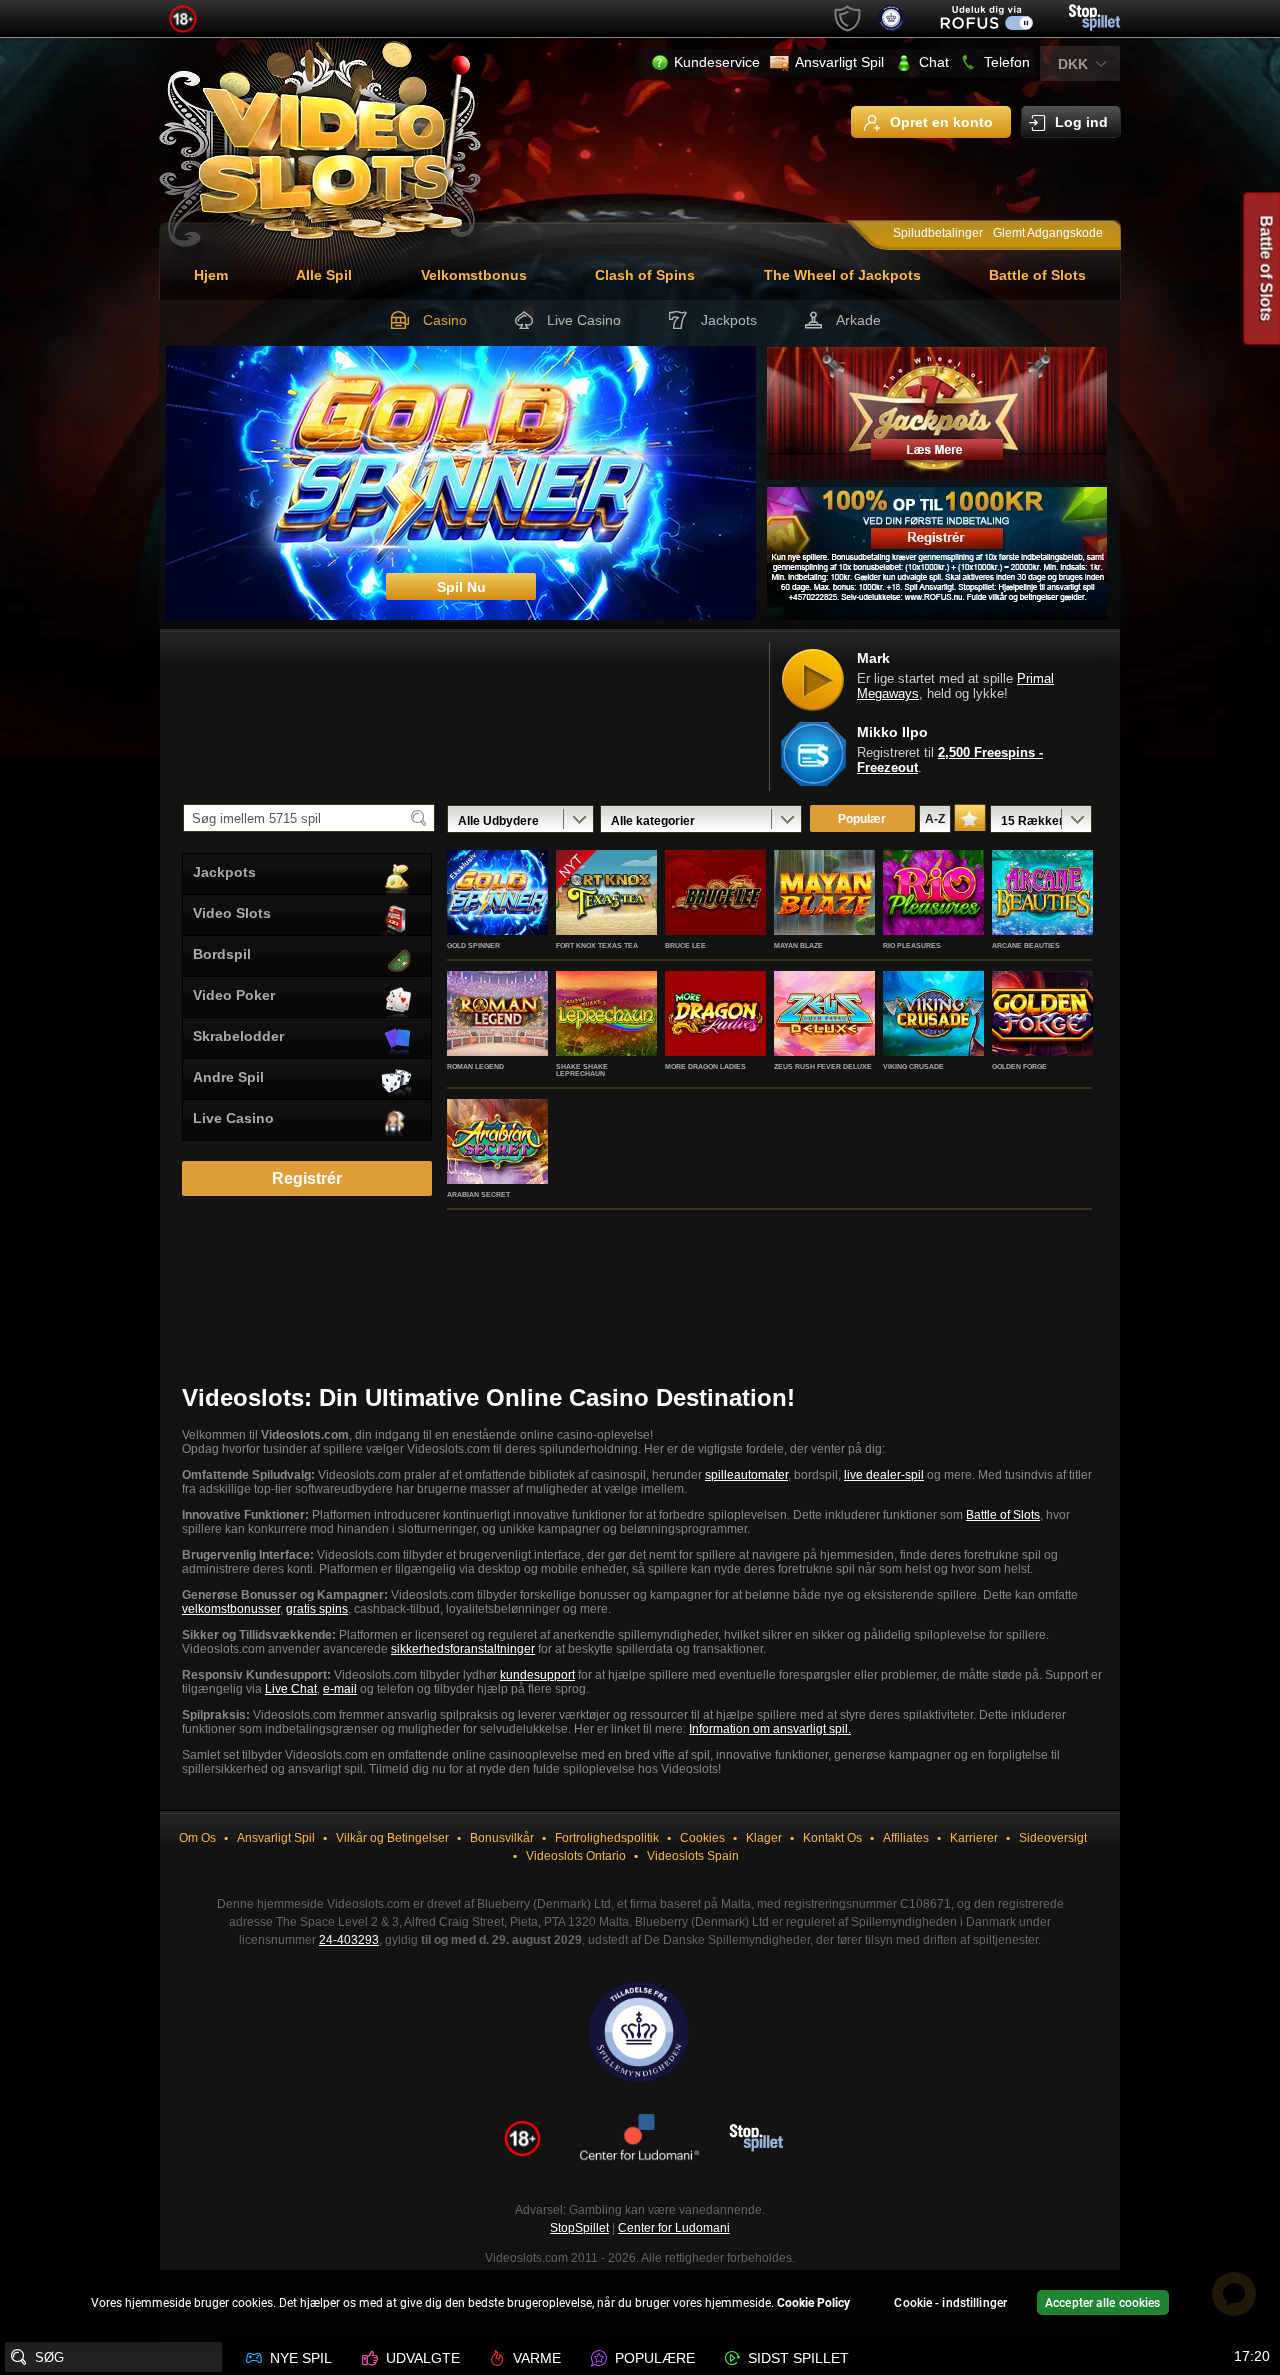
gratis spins (317, 1609)
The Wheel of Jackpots (842, 275)
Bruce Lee (685, 945)
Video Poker (234, 995)
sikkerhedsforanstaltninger (463, 1649)
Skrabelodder (238, 1036)
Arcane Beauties (1026, 945)
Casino (445, 320)
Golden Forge (1019, 1066)
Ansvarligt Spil (839, 62)
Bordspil (222, 954)
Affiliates (906, 1838)
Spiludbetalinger (938, 233)
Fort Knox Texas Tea (597, 945)
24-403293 (349, 1940)
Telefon (1007, 62)
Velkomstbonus (474, 275)
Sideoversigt (1053, 1838)
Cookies (702, 1838)
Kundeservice (717, 62)
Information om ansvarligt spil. (770, 1729)
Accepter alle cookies (1103, 2303)
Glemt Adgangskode (1048, 233)
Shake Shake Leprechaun (582, 1070)
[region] (640, 2305)
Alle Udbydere (498, 821)
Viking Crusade (913, 1066)
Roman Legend (475, 1066)
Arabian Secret (478, 1194)
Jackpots (729, 320)
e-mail (340, 1689)
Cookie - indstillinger (950, 2303)
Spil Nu (497, 914)
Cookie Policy (813, 2303)
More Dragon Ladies (705, 1066)
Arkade (858, 320)
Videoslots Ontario (576, 1856)
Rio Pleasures (912, 945)
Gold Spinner (473, 945)
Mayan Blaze (798, 945)
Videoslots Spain (693, 1856)
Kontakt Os (832, 1838)
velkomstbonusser (231, 1609)
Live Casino (584, 320)
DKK (1073, 64)
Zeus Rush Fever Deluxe (823, 1066)
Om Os (197, 1838)
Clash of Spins (645, 275)
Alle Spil (324, 275)
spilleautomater (746, 1475)
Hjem (211, 275)
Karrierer (974, 1838)
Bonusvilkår (502, 1838)
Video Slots (232, 913)
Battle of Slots (1037, 275)
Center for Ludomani (674, 2228)
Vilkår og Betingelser (392, 1838)
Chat (934, 62)
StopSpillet (579, 2228)
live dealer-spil (884, 1475)
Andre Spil (228, 1077)
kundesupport (537, 1675)
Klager (764, 1838)
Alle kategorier (653, 821)
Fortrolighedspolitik (607, 1838)
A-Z (935, 819)
